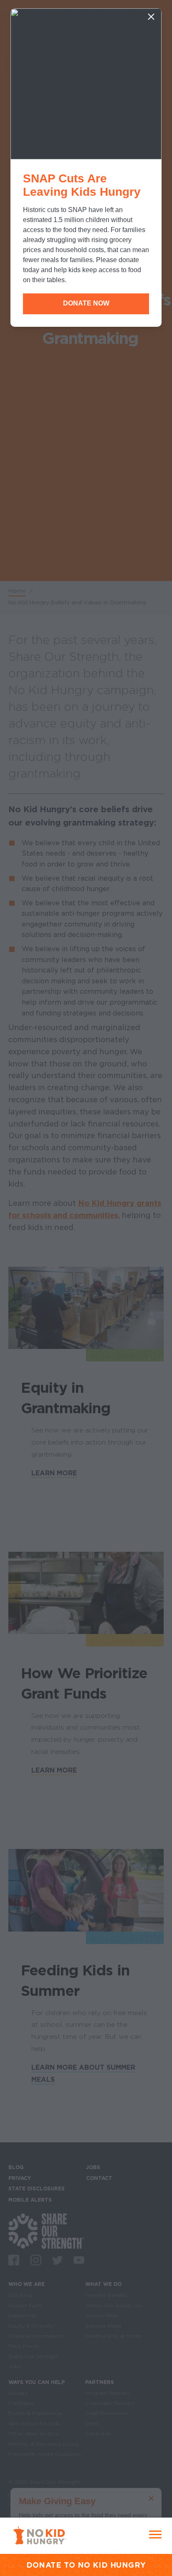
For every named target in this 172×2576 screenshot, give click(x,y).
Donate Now (86, 303)
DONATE (44, 2565)
